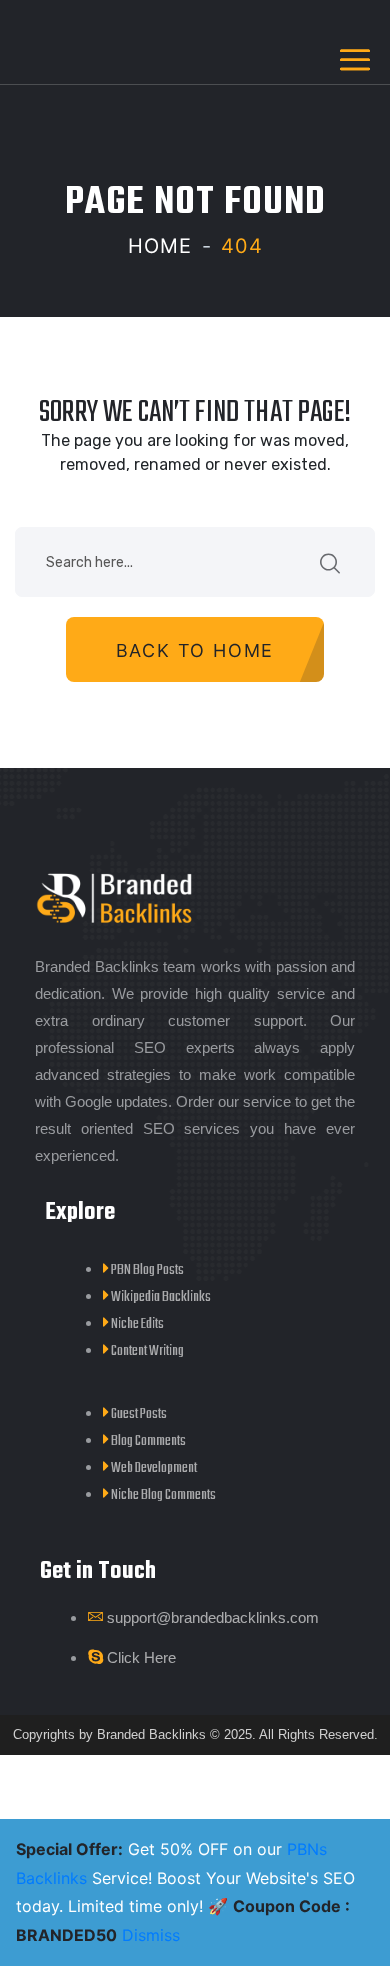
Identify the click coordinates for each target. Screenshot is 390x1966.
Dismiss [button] (151, 1935)
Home (160, 246)
